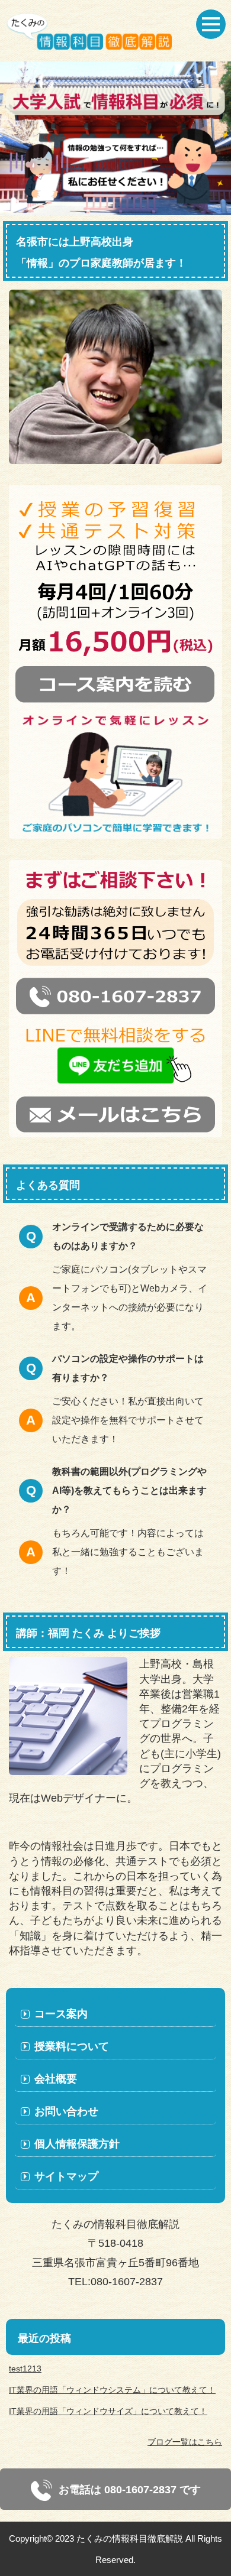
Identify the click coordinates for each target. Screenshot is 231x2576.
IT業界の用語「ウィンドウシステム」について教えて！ (112, 2390)
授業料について (72, 2046)
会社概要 (56, 2079)
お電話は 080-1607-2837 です (128, 2490)
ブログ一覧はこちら (185, 2442)
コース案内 (61, 2014)
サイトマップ (66, 2176)
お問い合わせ (66, 2111)
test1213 (25, 2369)
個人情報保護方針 (77, 2144)
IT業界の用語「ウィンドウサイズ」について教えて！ (108, 2411)
